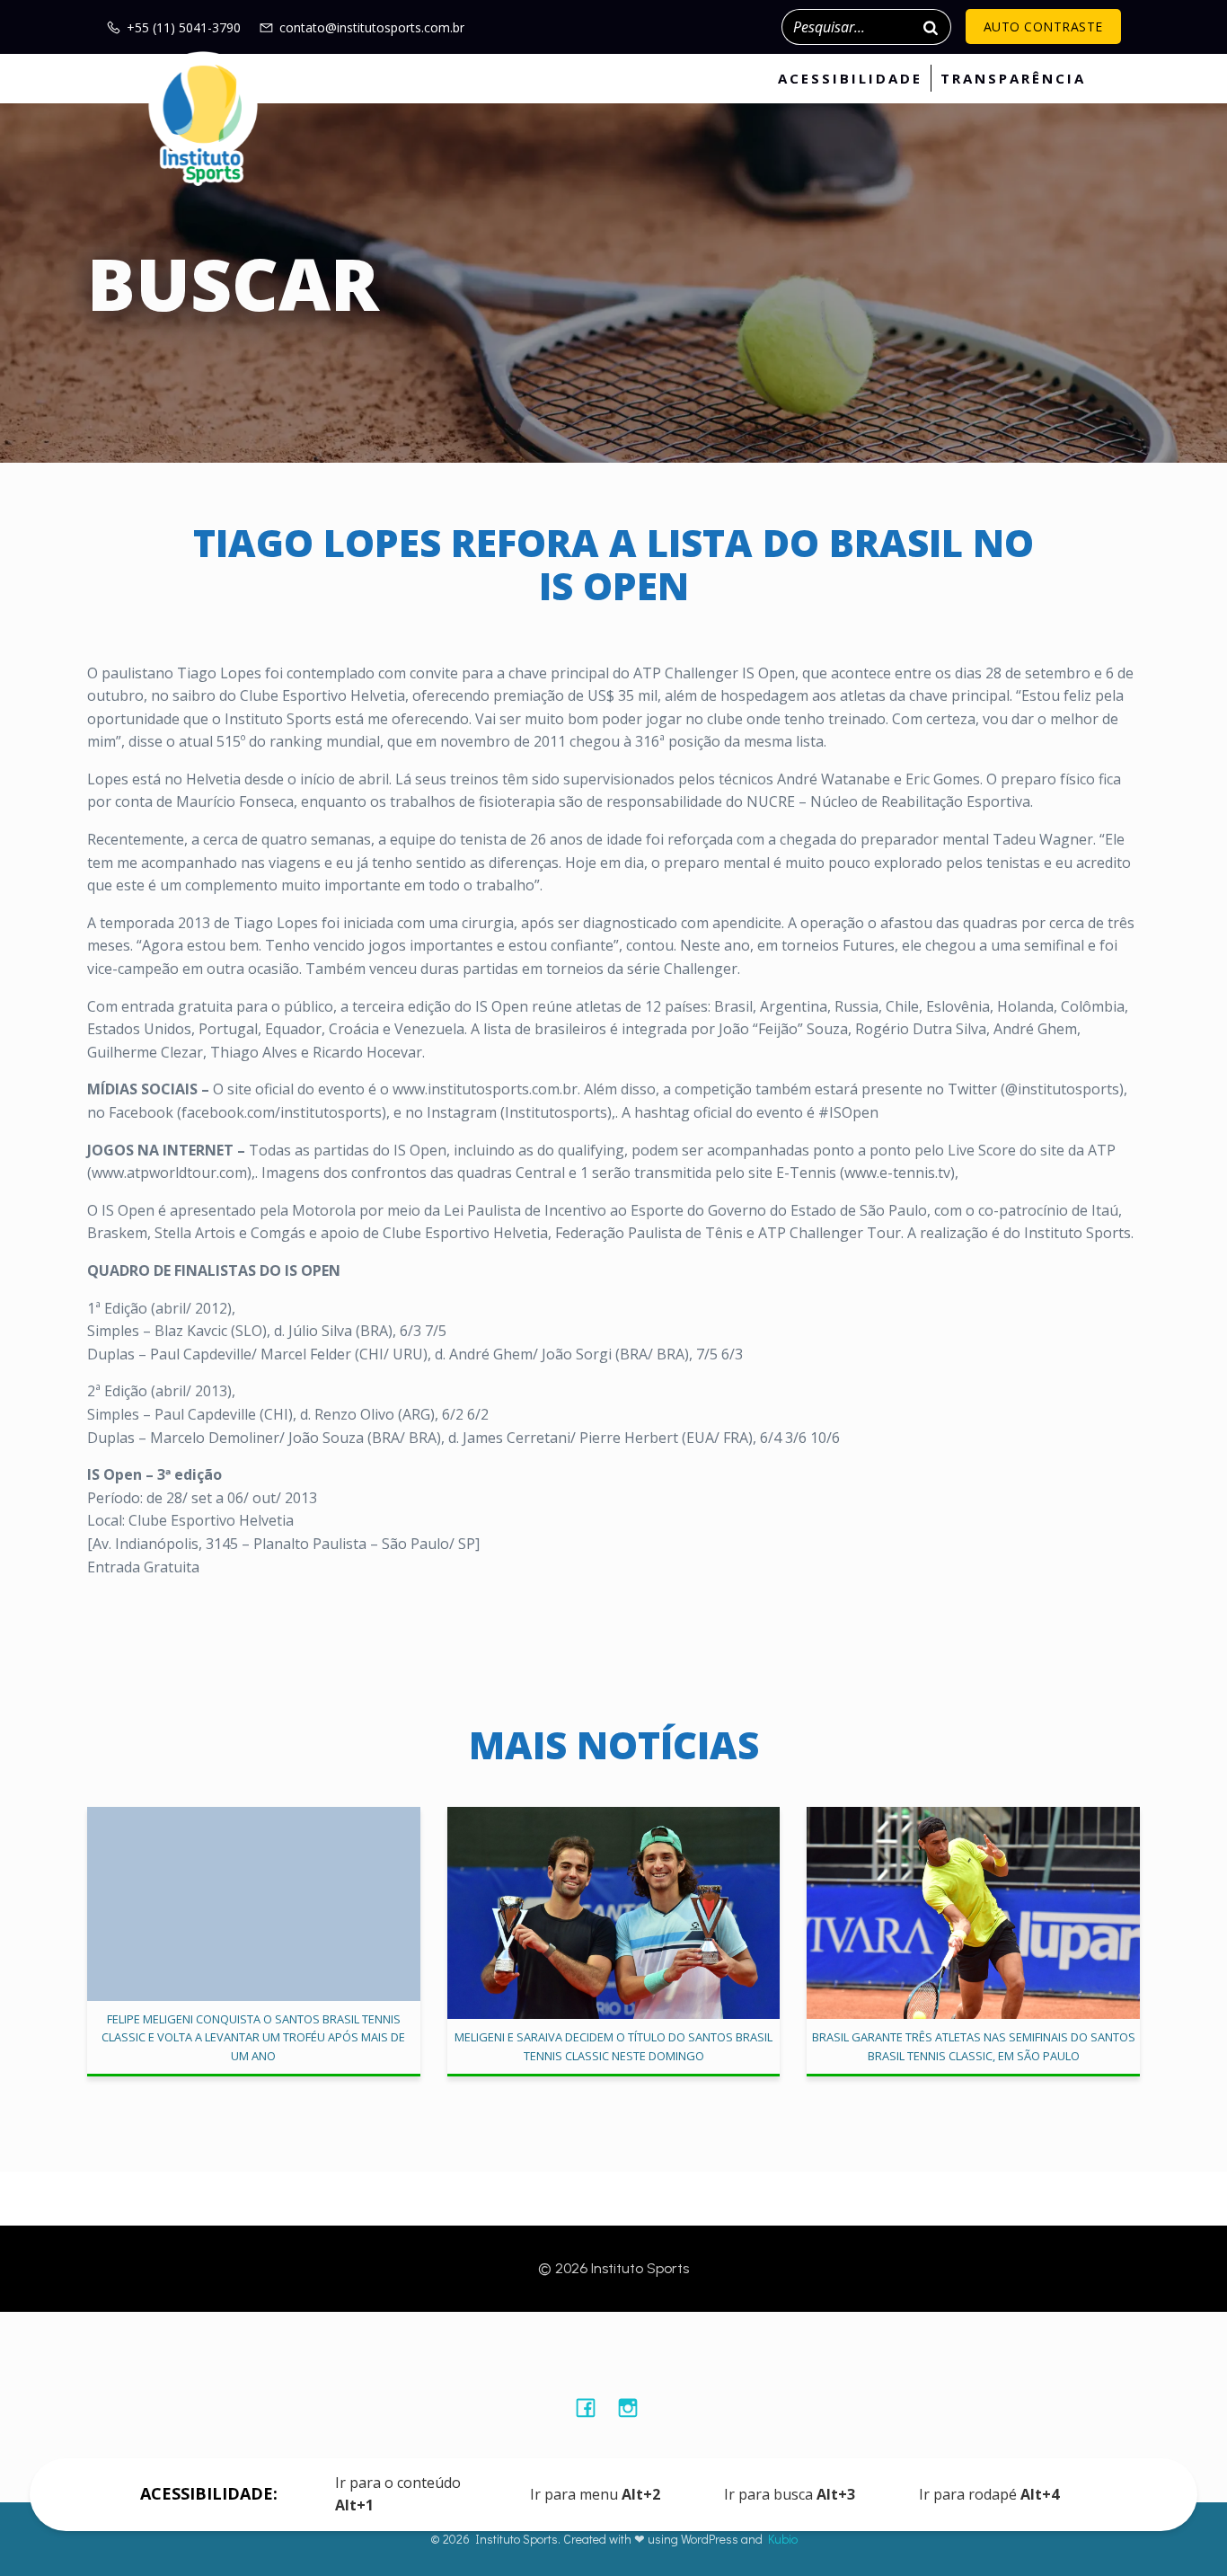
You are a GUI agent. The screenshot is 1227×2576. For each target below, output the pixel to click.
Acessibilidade (850, 78)
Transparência (1013, 78)
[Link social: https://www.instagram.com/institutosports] (635, 2407)
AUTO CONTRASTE (1043, 27)
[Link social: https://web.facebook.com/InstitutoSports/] (592, 2407)
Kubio (783, 2539)
